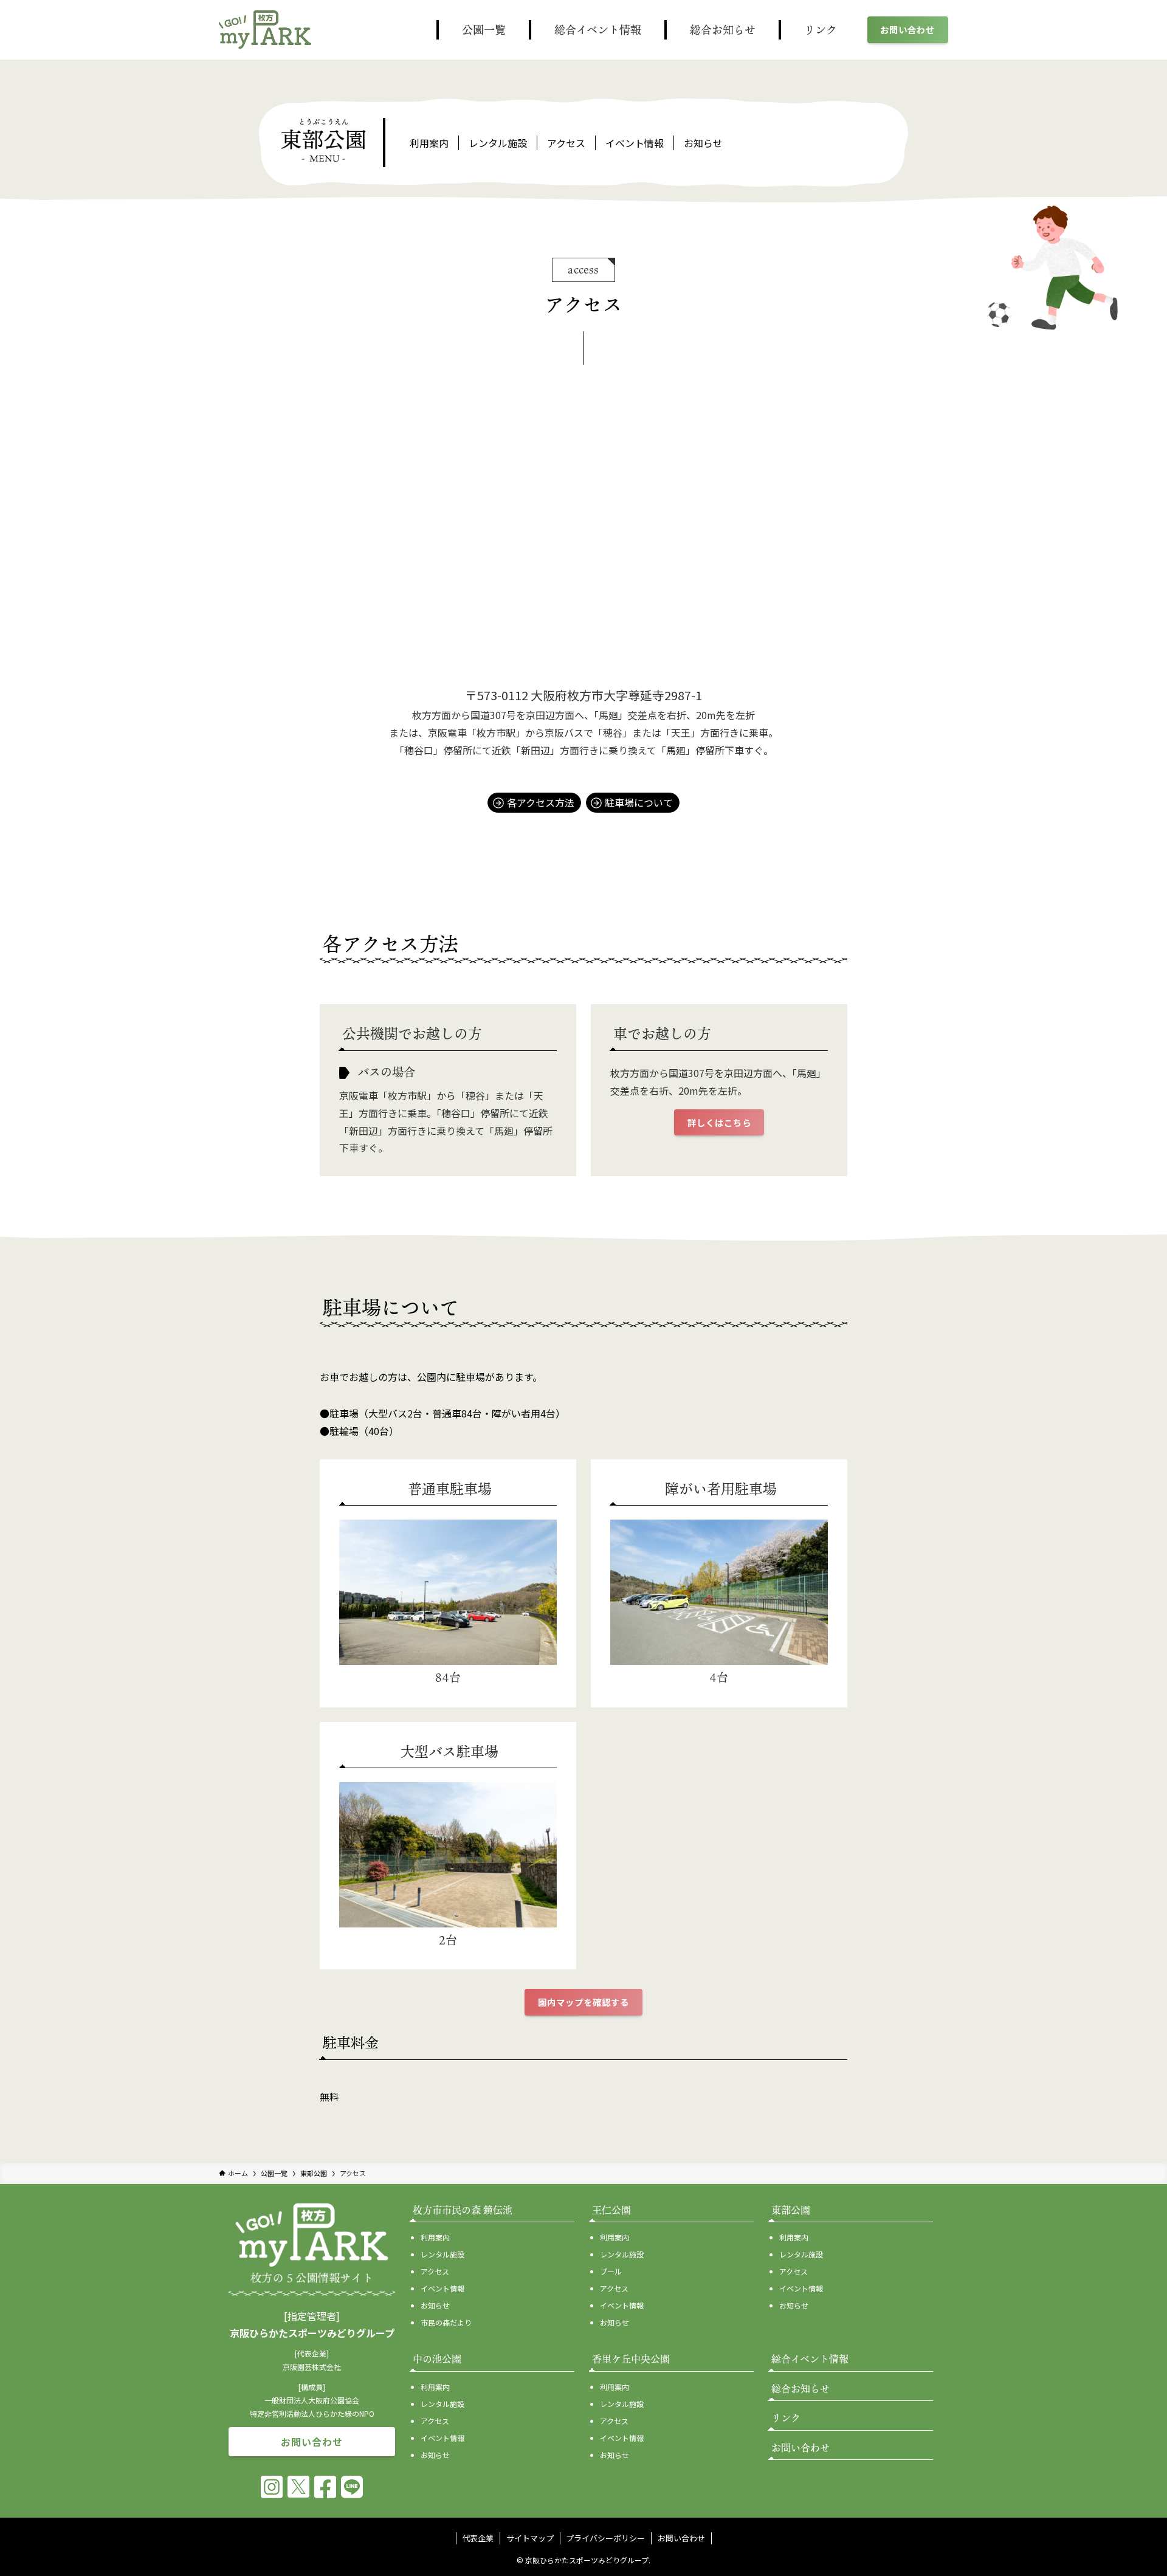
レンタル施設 (498, 143)
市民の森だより (446, 2322)
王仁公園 (611, 2210)
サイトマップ (530, 2538)
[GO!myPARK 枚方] (265, 30)
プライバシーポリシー (605, 2538)
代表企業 (478, 2538)
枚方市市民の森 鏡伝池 (463, 2210)
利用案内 (429, 143)
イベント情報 (635, 143)
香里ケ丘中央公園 (631, 2359)
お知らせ (703, 143)
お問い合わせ (681, 2538)
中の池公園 (437, 2359)
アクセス (566, 143)
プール (611, 2271)
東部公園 (791, 2210)
